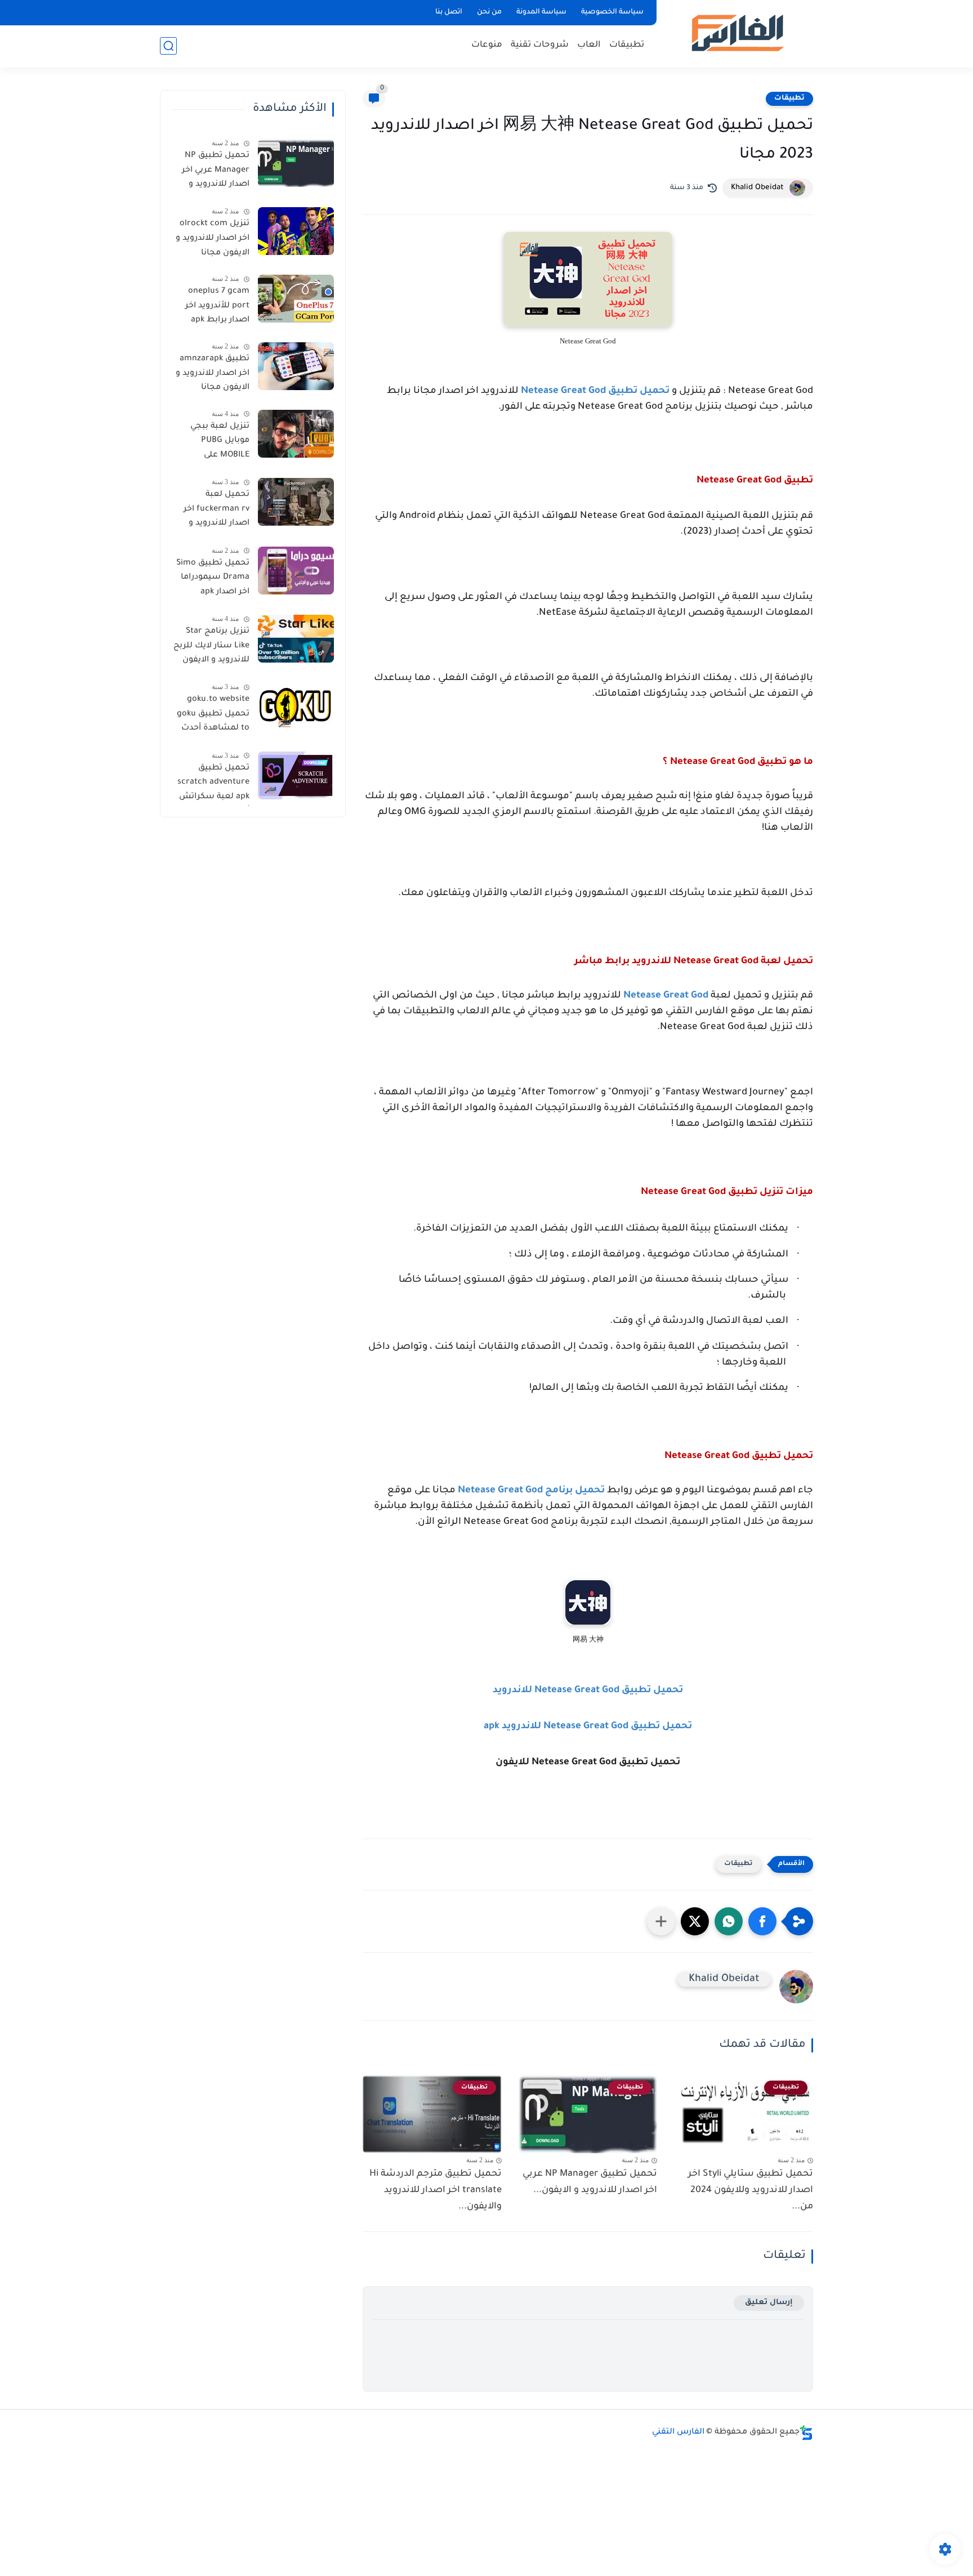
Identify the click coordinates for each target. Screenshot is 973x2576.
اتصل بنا (449, 12)
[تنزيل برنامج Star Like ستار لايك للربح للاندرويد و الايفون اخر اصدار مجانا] (296, 639)
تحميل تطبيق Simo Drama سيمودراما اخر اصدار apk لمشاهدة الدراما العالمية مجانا (213, 580)
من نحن (489, 12)
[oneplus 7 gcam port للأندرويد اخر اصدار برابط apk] (296, 299)
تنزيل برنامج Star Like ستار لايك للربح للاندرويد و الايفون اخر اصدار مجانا (211, 648)
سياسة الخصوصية (612, 12)
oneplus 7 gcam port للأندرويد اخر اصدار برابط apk (217, 306)
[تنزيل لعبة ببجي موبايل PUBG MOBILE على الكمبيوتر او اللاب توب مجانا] (296, 434)
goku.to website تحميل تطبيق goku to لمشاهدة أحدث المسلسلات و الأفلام (213, 716)
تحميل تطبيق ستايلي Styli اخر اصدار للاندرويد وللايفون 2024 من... (751, 2190)
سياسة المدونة (541, 12)
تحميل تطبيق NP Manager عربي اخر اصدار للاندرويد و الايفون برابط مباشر (212, 172)
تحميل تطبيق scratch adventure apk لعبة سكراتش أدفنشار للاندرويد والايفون (213, 785)
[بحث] (168, 46)
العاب (589, 45)
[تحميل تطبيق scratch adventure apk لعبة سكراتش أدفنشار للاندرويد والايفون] (296, 775)
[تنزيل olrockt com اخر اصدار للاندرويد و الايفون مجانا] (296, 231)
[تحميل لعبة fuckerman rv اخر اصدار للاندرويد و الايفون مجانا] (296, 502)
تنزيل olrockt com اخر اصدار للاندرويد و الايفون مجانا (213, 238)
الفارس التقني (678, 2432)
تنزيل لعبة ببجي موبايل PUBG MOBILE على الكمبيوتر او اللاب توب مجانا (218, 443)
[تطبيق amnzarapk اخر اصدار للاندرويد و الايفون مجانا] (296, 366)
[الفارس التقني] (737, 33)
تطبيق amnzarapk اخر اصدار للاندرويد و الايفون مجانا (213, 374)
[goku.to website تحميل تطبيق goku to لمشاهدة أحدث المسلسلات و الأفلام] (296, 707)
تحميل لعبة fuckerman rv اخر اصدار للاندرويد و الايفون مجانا (217, 511)
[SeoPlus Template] (806, 2433)
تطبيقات (627, 45)
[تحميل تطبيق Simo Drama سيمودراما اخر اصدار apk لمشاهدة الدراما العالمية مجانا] (296, 571)
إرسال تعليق (769, 2303)
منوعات (487, 45)
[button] (762, 1921)
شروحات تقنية (540, 45)
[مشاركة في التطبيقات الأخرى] (661, 1921)
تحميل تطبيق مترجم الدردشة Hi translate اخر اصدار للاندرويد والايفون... (436, 2190)
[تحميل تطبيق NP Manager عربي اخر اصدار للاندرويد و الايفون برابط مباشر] (296, 163)
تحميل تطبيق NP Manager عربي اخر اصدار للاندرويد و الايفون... (590, 2182)
